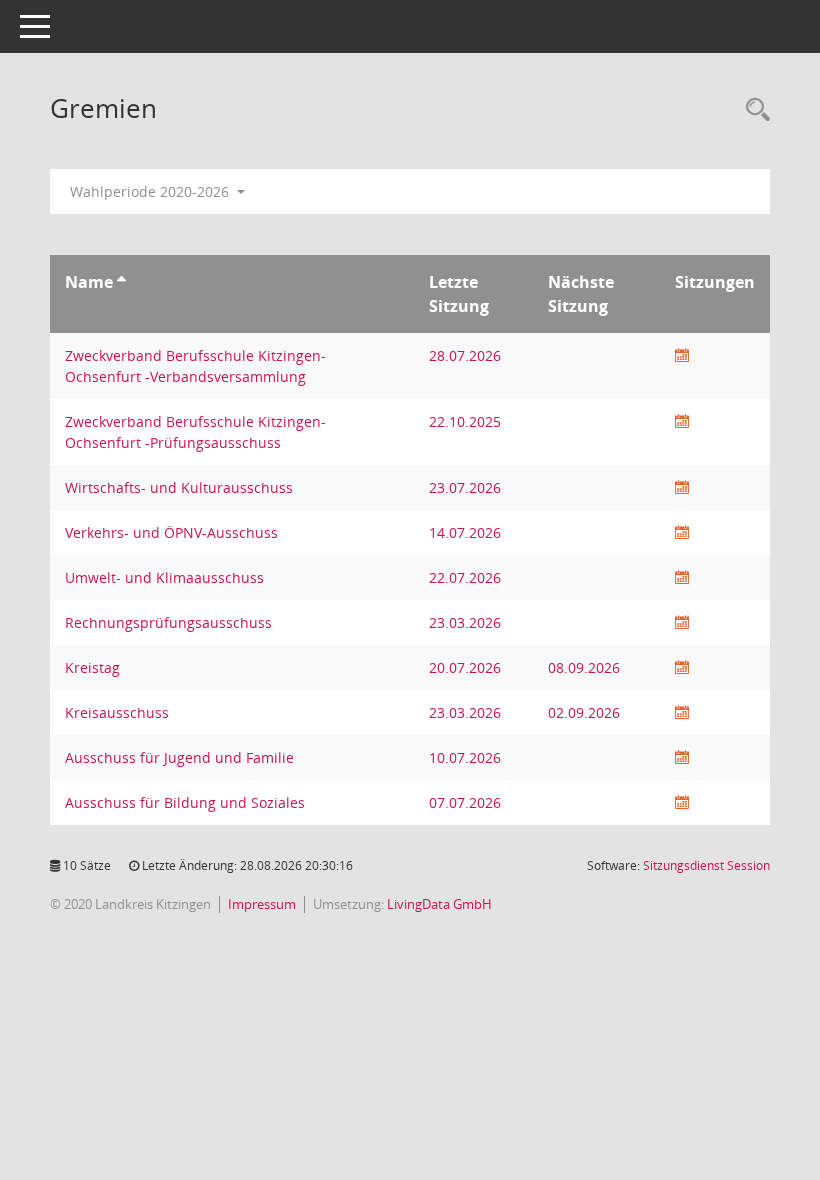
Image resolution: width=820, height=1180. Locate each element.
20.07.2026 (465, 667)
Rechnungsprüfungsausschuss (168, 622)
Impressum (262, 904)
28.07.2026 (465, 355)
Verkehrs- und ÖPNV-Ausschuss (171, 532)
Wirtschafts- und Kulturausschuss (179, 487)
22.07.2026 (465, 577)
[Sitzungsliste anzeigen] (682, 355)
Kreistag (92, 667)
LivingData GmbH (439, 904)
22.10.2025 (465, 421)
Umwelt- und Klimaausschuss (164, 577)
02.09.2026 (584, 712)
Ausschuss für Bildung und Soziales (185, 802)
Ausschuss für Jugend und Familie (179, 757)
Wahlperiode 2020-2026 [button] (151, 191)
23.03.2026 (465, 622)
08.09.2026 (584, 667)
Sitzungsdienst (706, 865)
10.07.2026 (465, 757)
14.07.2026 (465, 532)
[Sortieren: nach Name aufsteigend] (121, 282)
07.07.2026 (465, 802)
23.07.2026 (465, 487)
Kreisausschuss (117, 712)
